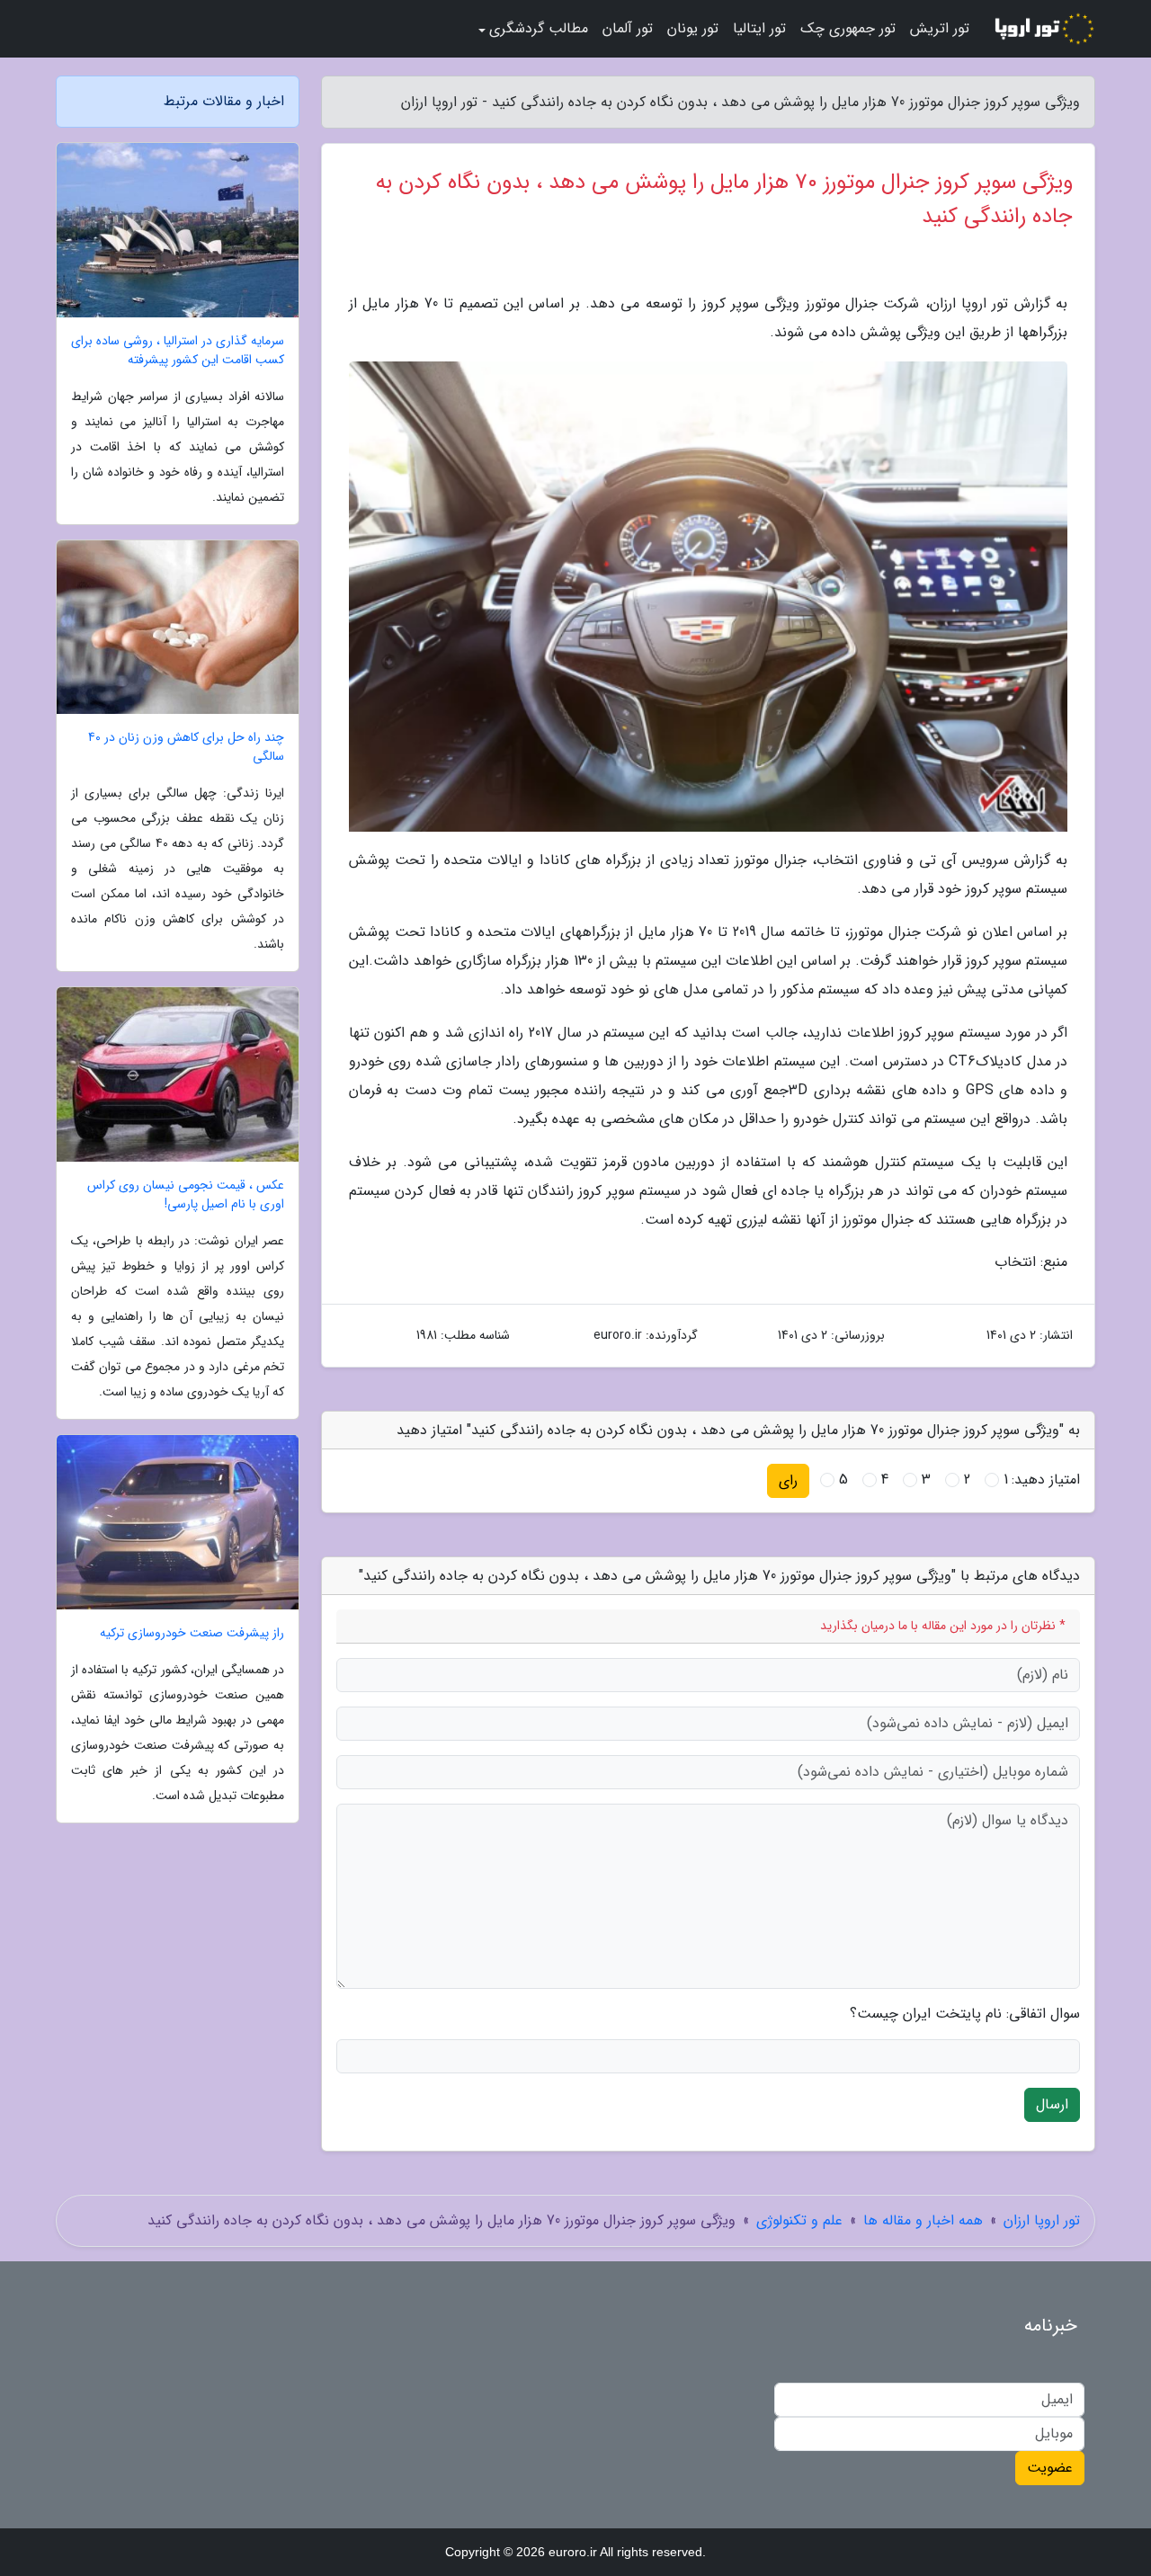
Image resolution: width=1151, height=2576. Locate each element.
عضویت (1050, 2468)
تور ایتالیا (759, 28)
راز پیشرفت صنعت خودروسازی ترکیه (192, 1633)
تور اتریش (940, 28)
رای (788, 1480)
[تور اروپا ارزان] (1043, 29)
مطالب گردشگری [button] (539, 28)
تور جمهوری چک (848, 28)
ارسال (1052, 2104)
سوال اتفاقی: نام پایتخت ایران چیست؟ (965, 2014)
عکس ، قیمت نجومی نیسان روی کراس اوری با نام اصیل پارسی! (186, 1195)
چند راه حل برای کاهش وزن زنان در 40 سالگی (186, 747)
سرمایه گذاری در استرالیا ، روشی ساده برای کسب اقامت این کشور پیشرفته (178, 351)
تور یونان (693, 28)
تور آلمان (628, 28)
